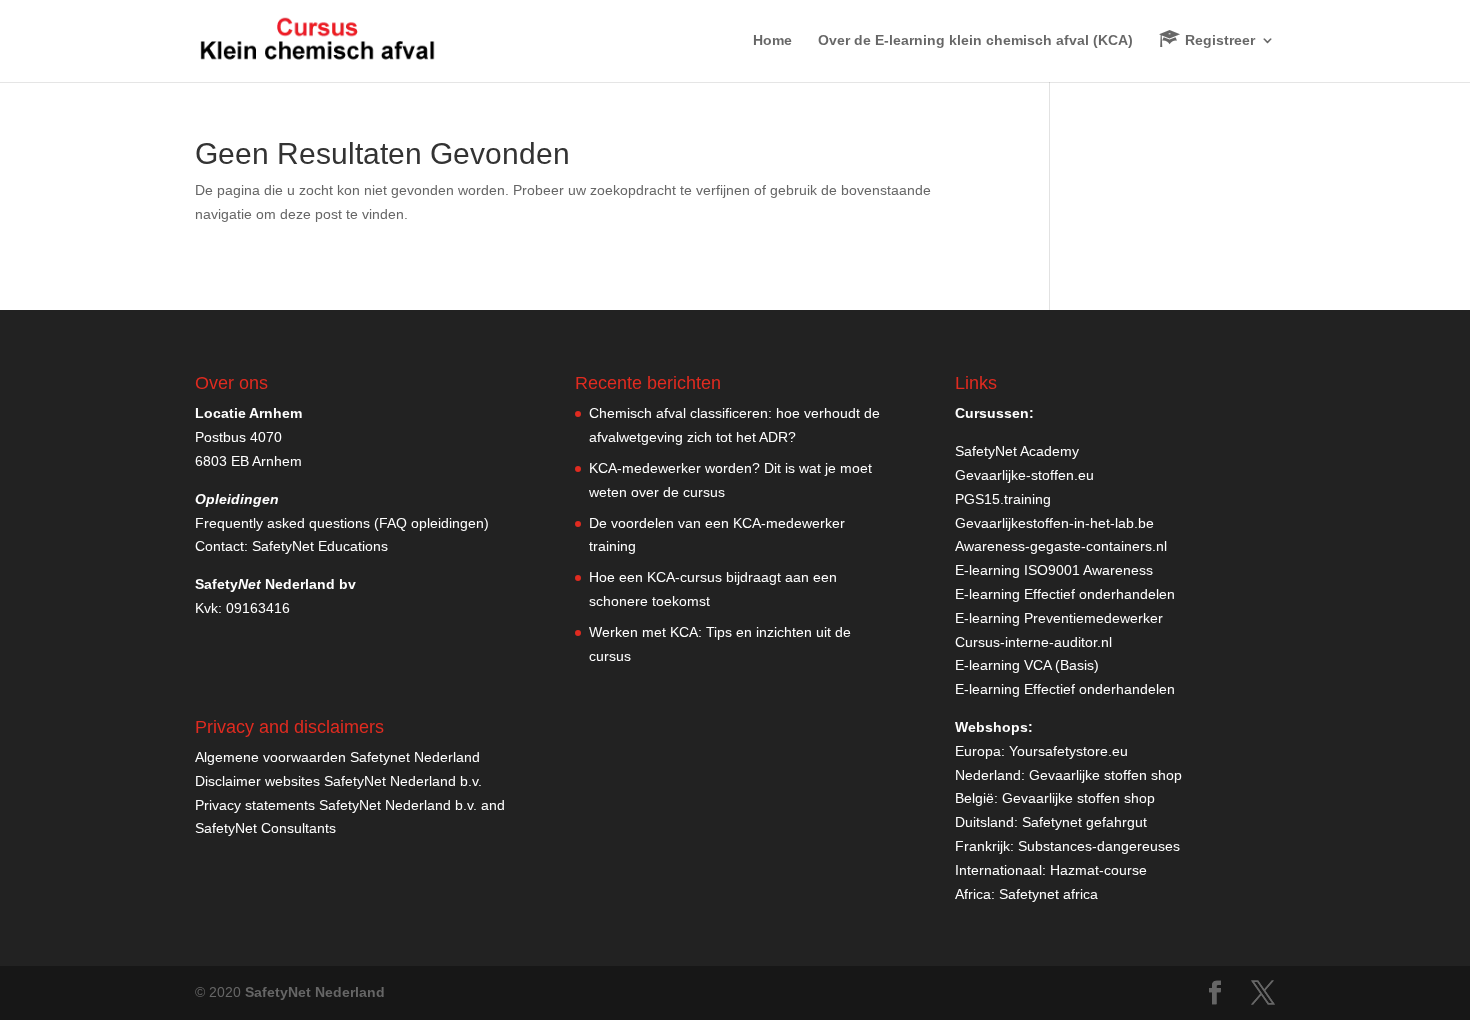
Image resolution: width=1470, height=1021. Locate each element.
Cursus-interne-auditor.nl (1033, 642)
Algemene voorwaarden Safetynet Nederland (337, 757)
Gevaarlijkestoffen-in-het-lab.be (1054, 523)
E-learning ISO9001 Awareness (1054, 570)
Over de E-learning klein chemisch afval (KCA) (975, 40)
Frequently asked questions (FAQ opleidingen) (342, 523)
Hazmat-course (1098, 870)
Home (772, 40)
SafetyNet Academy (1017, 451)
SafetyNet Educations (320, 546)
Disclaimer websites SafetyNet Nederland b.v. (338, 781)
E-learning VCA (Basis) (1027, 665)
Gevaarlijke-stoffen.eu (1024, 475)
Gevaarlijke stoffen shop (1105, 775)
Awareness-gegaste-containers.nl (1061, 546)
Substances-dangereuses (1099, 846)
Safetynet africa (1048, 894)
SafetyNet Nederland (315, 992)
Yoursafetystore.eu (1068, 751)
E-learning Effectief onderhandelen (1065, 594)
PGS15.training (1005, 499)
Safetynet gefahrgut (1084, 822)
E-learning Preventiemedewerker (1059, 618)
